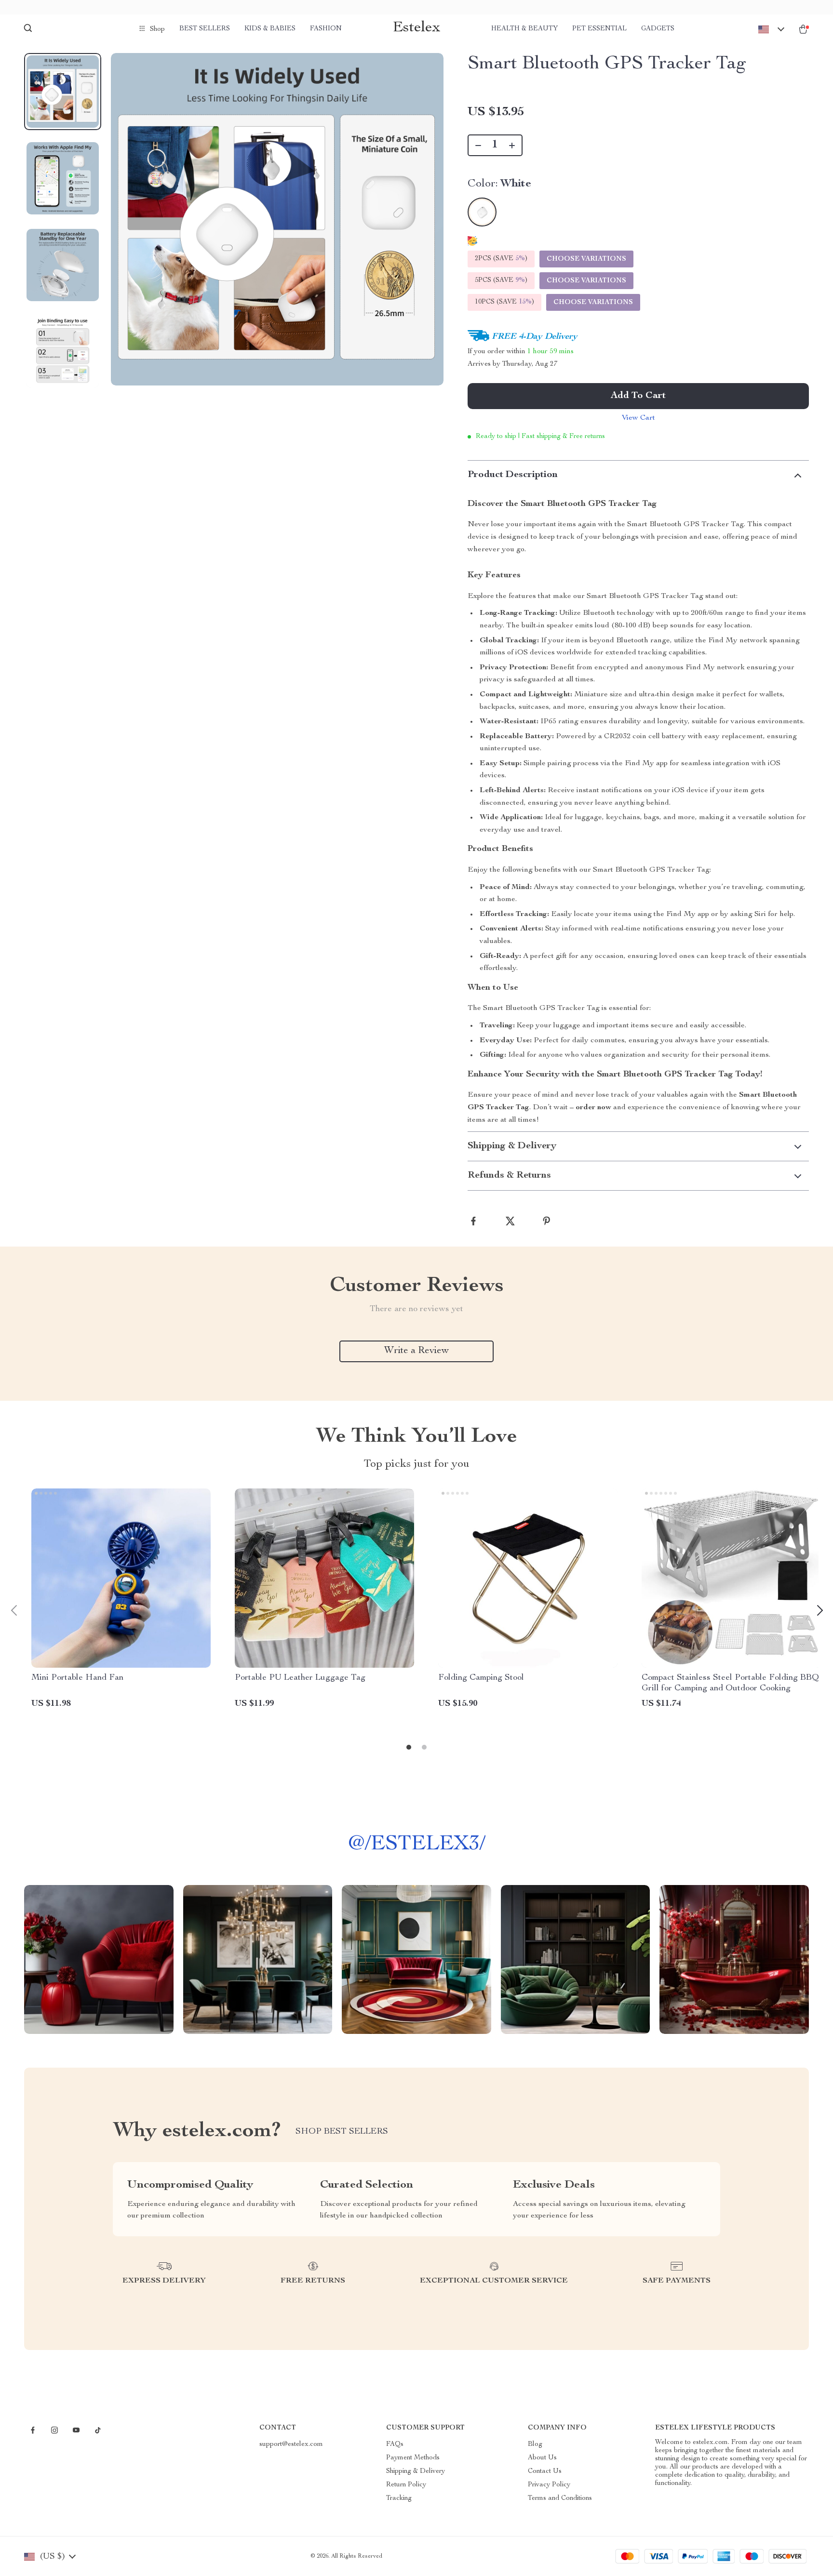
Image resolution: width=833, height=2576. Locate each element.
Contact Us (545, 2471)
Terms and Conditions (560, 2498)
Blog (535, 2444)
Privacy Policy (549, 2485)
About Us (542, 2458)
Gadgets (658, 29)
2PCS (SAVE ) (501, 259)
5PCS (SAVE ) (501, 280)
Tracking (399, 2498)
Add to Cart (638, 396)
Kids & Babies (270, 29)
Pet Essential (599, 29)
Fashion (326, 29)
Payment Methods (413, 2458)
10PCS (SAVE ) (504, 302)
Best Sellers (205, 29)
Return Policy (406, 2485)
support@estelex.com (291, 2444)
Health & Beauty (524, 29)
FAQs (395, 2444)
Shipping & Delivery (416, 2471)
